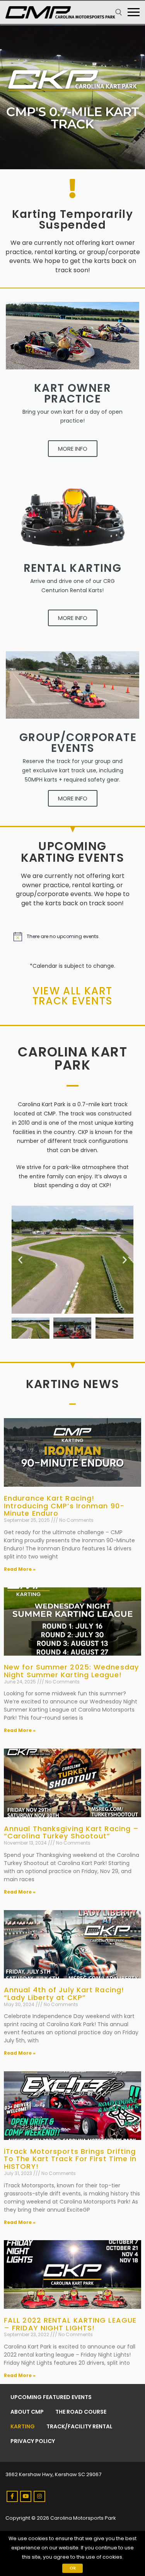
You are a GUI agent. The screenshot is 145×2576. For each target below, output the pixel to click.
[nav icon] (134, 12)
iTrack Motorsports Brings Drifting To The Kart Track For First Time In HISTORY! (70, 2159)
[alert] (72, 937)
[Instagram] (39, 2496)
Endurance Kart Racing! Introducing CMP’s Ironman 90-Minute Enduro (64, 1506)
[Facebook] (12, 2496)
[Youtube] (26, 2496)
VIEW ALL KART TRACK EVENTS (73, 996)
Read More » (20, 1569)
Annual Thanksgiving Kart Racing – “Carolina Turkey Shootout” (71, 1832)
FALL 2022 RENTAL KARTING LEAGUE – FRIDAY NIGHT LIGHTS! (70, 2324)
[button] (20, 1259)
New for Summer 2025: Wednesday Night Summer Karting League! (71, 1671)
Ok (73, 2568)
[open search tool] (119, 12)
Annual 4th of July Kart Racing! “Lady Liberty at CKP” (64, 1994)
